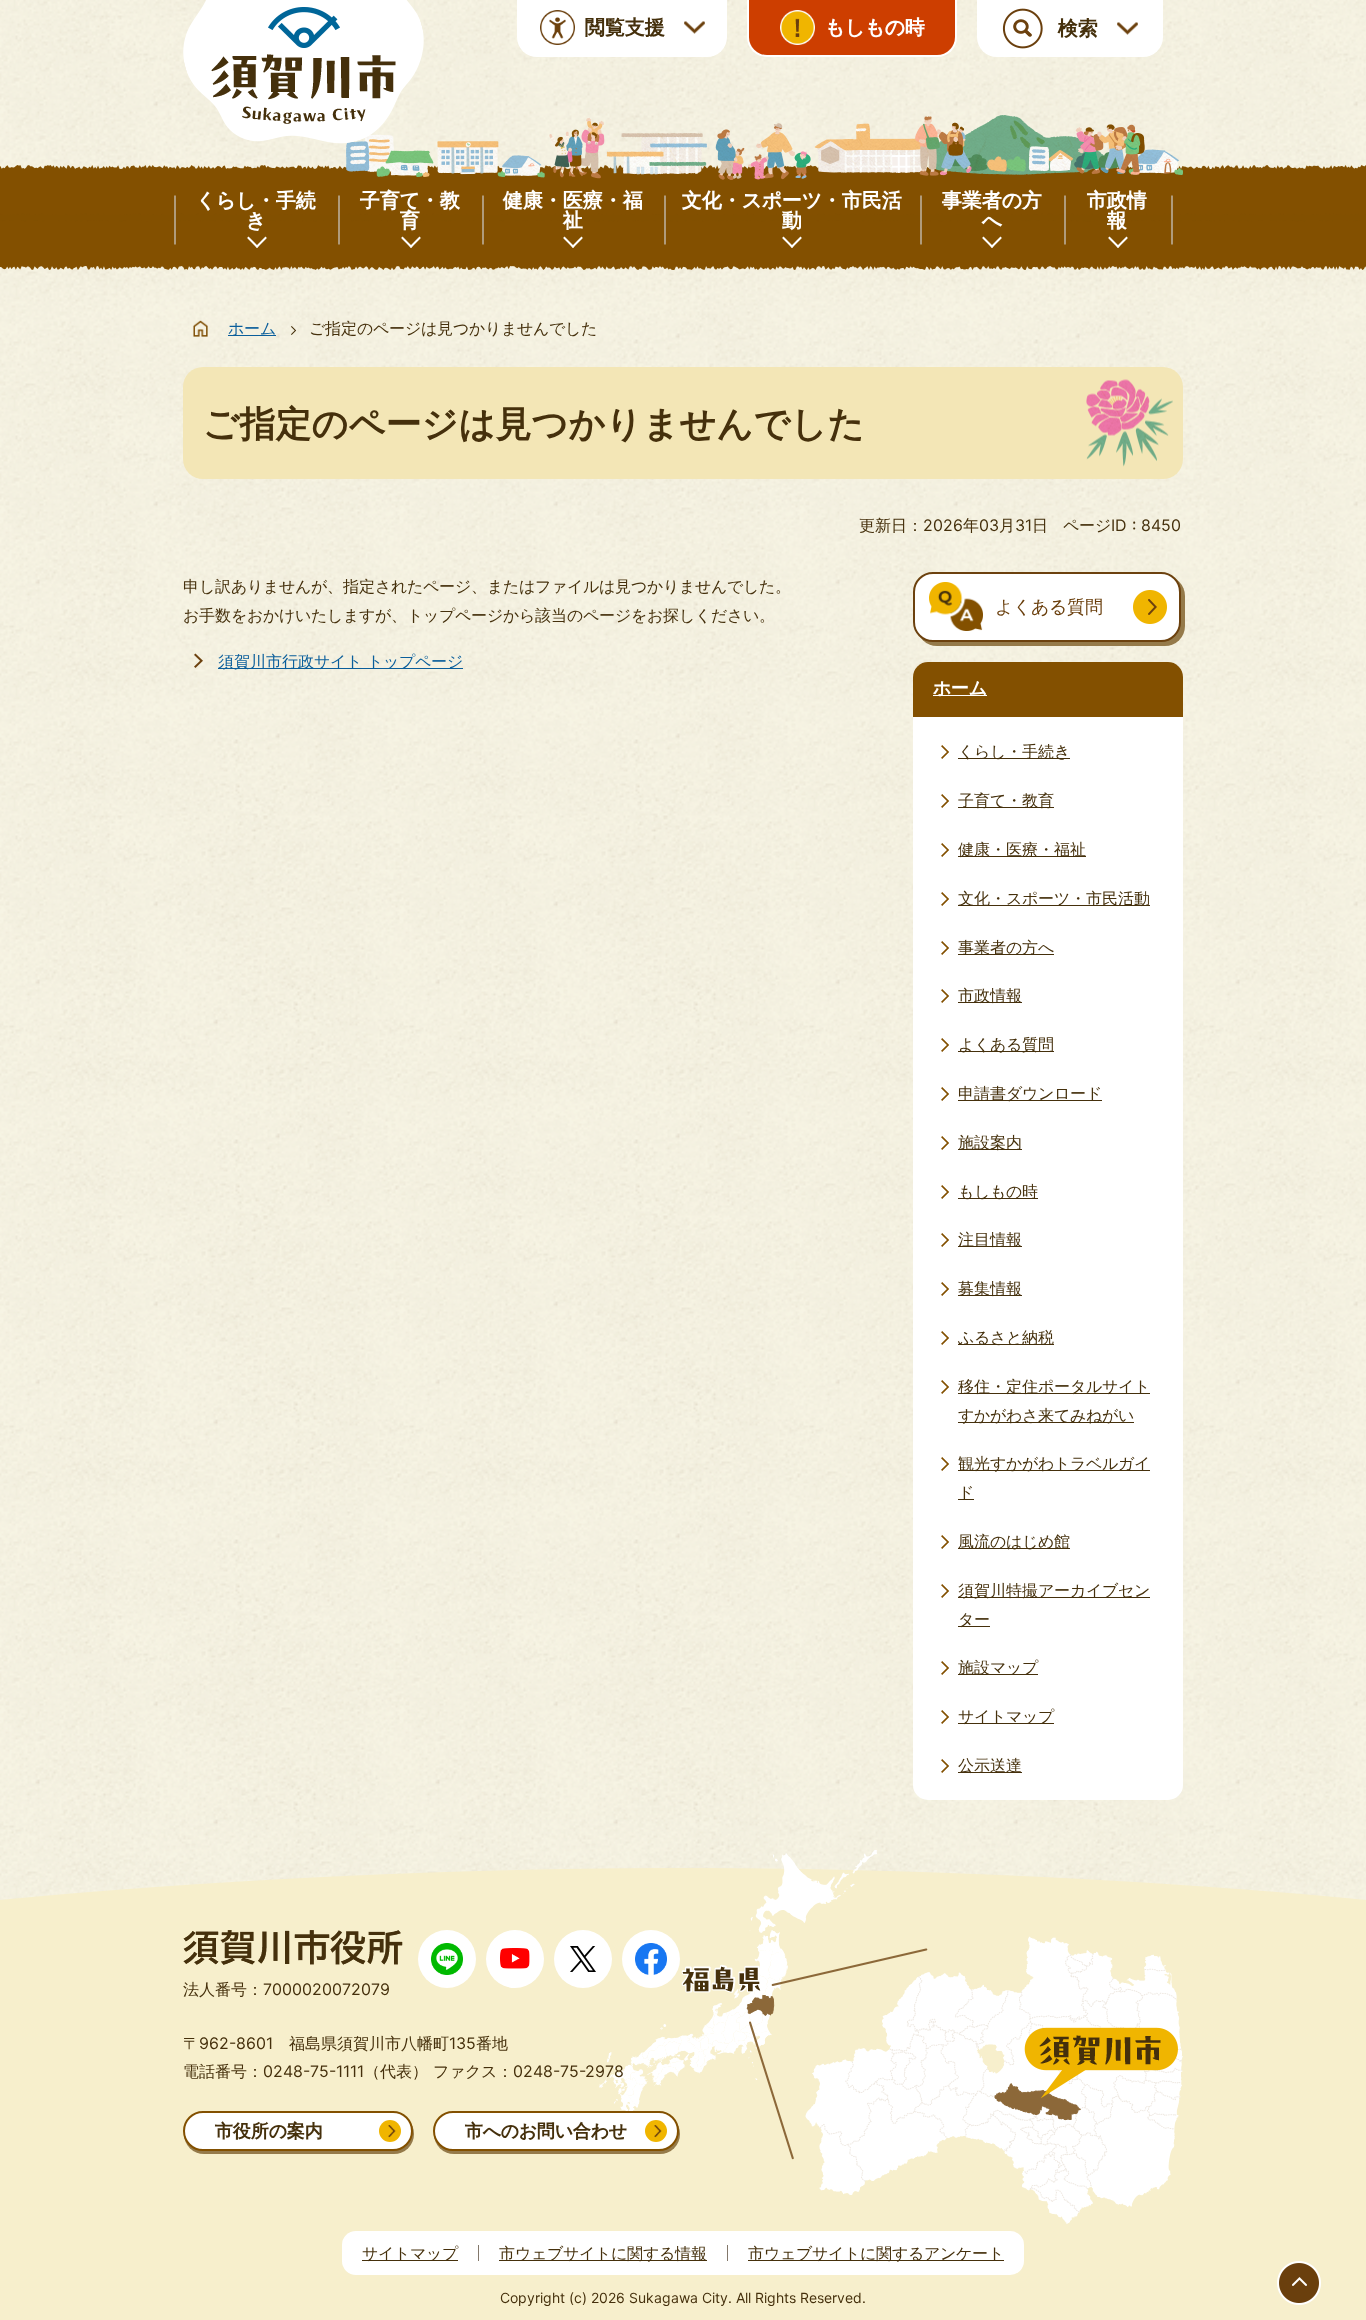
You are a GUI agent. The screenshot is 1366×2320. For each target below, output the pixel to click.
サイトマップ (410, 2253)
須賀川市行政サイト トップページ (340, 661)
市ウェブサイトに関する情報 (603, 2253)
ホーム (252, 328)
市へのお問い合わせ (546, 2130)
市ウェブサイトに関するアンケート (876, 2253)
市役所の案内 (269, 2130)
